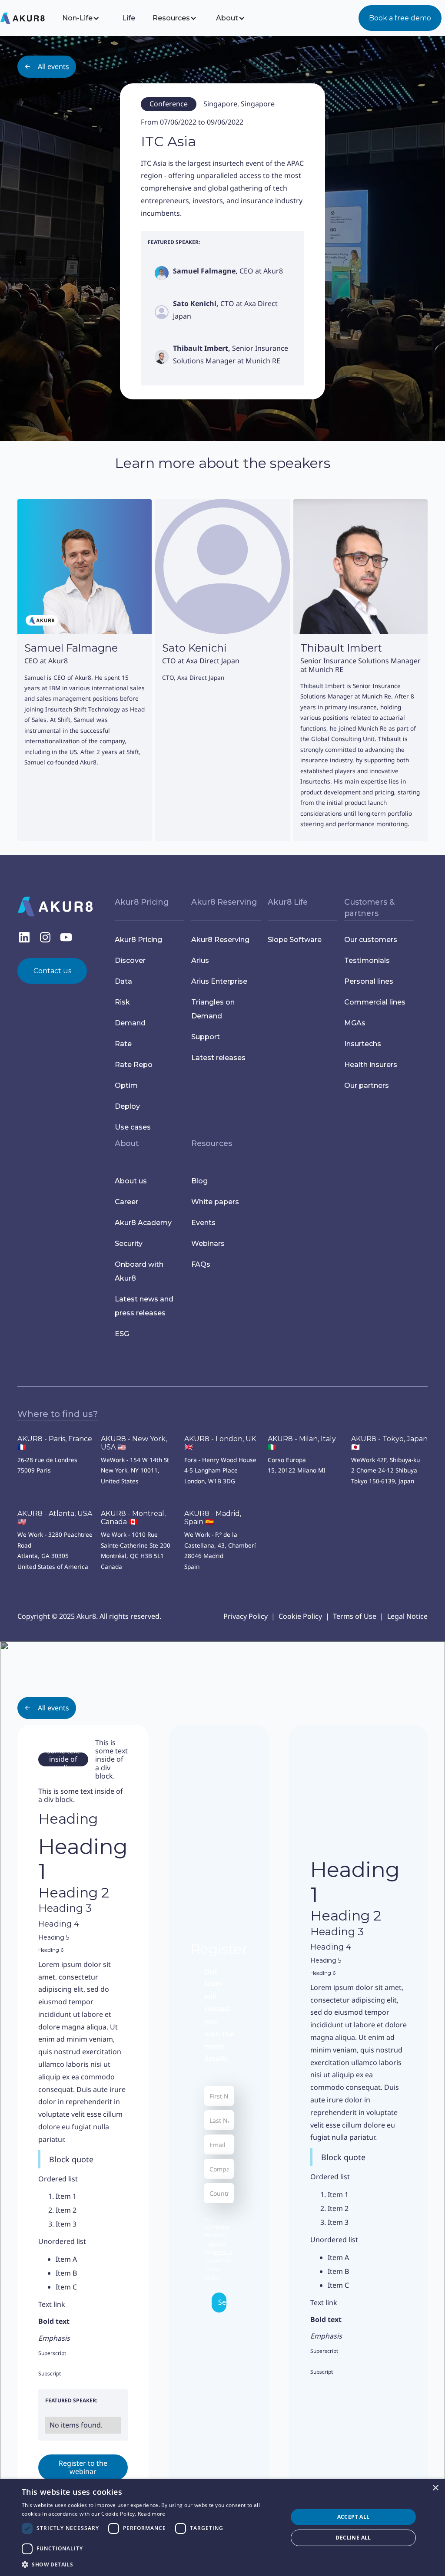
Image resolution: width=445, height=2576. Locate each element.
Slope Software (295, 940)
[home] (29, 18)
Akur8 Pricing (138, 940)
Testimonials (367, 960)
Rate (123, 1044)
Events (203, 1223)
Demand (130, 1023)
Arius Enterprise (219, 981)
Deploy (127, 1106)
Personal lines (369, 981)
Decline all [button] (353, 2538)
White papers (215, 1202)
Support (206, 1037)
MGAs (355, 1023)
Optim (126, 1085)
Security (129, 1244)
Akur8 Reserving (220, 940)
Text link (52, 2304)
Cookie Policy (300, 1616)
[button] (87, 18)
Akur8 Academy (143, 1223)
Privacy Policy (246, 1616)
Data (123, 981)
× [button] (435, 2488)
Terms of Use (355, 1616)
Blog (199, 1181)
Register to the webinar (83, 2467)
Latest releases (218, 1058)
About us (131, 1181)
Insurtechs (363, 1044)
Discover (130, 960)
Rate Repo (134, 1065)
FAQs (201, 1264)
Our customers (371, 940)
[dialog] (222, 2527)
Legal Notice (407, 1616)
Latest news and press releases (144, 1306)
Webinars (208, 1244)
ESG (122, 1334)
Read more (152, 2514)
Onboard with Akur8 (139, 1271)
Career (126, 1202)
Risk (122, 1002)
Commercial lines (375, 1002)
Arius (200, 960)
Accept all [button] (354, 2517)
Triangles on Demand (213, 1009)
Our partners (367, 1085)
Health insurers (371, 1065)
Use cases (133, 1127)
